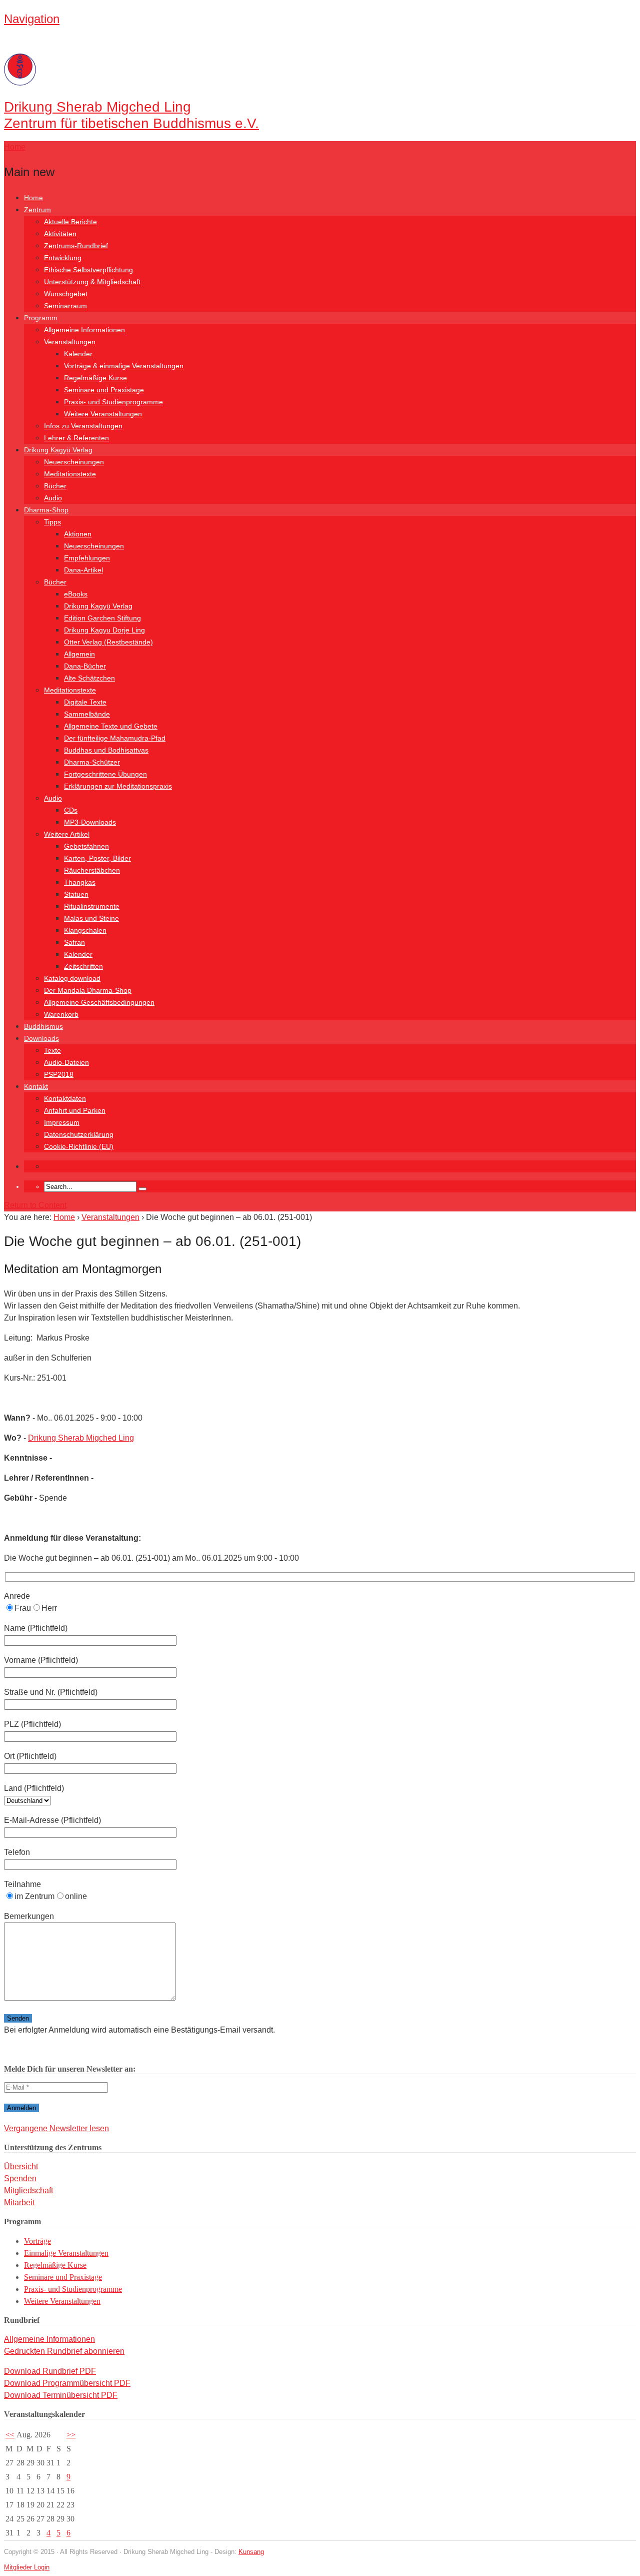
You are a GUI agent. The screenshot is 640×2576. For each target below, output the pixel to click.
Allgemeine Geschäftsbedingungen (99, 1002)
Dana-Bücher (85, 666)
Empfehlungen (87, 558)
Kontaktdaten (65, 1098)
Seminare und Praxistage (104, 390)
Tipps (52, 522)
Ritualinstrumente (92, 906)
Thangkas (80, 882)
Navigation (32, 19)
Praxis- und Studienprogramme (113, 402)
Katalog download (72, 978)
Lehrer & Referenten (76, 438)
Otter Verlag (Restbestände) (108, 642)
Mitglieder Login (27, 2567)
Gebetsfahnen (86, 846)
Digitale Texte (85, 702)
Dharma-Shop (46, 510)
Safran (74, 942)
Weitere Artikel (67, 834)
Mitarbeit (19, 2202)
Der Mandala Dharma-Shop (88, 990)
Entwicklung (63, 258)
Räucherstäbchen (92, 870)
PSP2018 (59, 1074)
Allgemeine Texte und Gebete (111, 726)
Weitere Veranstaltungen (103, 414)
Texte (52, 1050)
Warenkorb (61, 1014)
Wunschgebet (66, 294)
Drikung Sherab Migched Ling (81, 1438)
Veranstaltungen (70, 342)
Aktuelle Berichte (70, 222)
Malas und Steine (91, 918)
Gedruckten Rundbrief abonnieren (64, 2351)
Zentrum (37, 210)
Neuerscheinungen (74, 462)
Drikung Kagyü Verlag (58, 450)
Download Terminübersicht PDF (61, 2395)
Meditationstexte (70, 474)
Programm (41, 318)
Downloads (41, 1038)
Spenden (20, 2178)
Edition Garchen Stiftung (102, 618)
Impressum (62, 1122)
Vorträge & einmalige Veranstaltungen (124, 366)
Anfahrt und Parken (75, 1110)
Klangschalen (85, 930)
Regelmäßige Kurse (95, 378)
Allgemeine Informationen (84, 330)
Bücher (55, 486)
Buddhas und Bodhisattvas (106, 750)
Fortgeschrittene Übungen (105, 774)
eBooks (76, 594)
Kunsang (251, 2552)
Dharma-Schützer (92, 762)
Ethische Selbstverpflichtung (88, 270)
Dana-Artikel (83, 570)
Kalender (78, 354)
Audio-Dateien (66, 1062)
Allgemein (79, 654)
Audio (53, 498)
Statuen (76, 894)
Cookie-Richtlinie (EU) (79, 1146)
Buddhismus (43, 1026)
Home (33, 198)
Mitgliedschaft (28, 2190)
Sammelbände (87, 714)
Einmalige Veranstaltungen (66, 2253)
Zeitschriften (83, 966)
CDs (71, 810)
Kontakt (36, 1086)
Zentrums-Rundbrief (76, 246)
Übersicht (21, 2166)
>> (71, 2435)
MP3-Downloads (90, 822)
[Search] (142, 1189)
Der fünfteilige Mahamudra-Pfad (115, 738)
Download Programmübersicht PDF (67, 2383)
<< (10, 2435)
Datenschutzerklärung (79, 1134)
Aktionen (78, 534)
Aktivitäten (60, 234)
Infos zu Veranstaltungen (83, 426)
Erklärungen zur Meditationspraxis (118, 786)
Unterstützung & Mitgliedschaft (92, 282)
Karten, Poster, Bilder (97, 858)
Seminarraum (65, 306)
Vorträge (37, 2241)
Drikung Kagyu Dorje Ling (104, 630)
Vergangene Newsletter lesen (56, 2128)
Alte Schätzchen (89, 678)
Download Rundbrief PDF (50, 2371)
